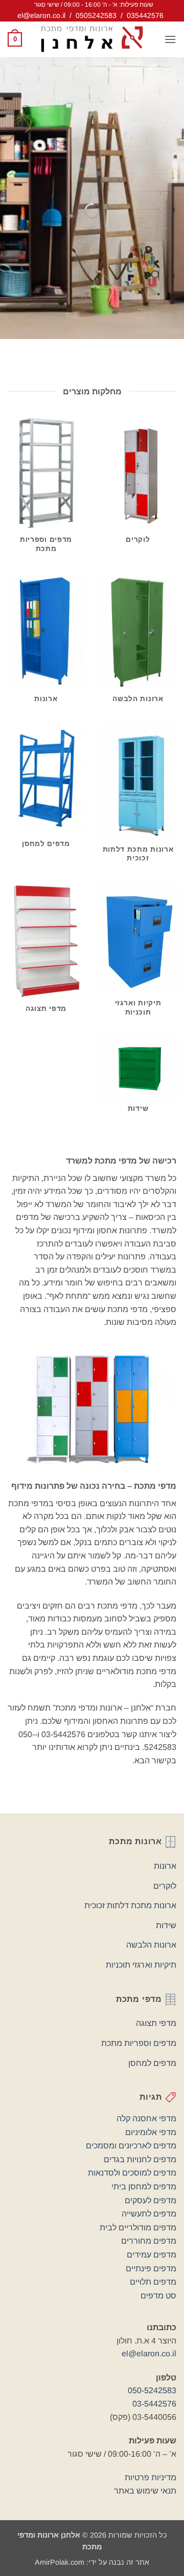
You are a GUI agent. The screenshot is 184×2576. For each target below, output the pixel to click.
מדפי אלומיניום (151, 2132)
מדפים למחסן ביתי (144, 2187)
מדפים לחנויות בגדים (140, 2159)
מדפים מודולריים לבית (138, 2227)
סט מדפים (158, 2296)
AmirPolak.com (60, 2562)
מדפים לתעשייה (149, 2214)
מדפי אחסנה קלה (146, 2118)
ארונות (165, 1866)
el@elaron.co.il (41, 15)
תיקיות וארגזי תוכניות (141, 1965)
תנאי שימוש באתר (145, 2491)
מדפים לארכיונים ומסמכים (131, 2146)
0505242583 (96, 15)
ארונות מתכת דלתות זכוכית (130, 1905)
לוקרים (165, 1886)
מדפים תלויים (153, 2282)
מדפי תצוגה (156, 2023)
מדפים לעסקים (151, 2200)
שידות (166, 1925)
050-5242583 (152, 2390)
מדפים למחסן (152, 2063)
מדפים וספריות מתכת (139, 2043)
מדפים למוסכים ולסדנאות (132, 2173)
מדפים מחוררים (149, 2241)
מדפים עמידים (152, 2255)
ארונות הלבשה (151, 1945)
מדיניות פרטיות (151, 2477)
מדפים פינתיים (151, 2268)
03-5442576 (154, 2404)
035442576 (145, 15)
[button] (170, 39)
